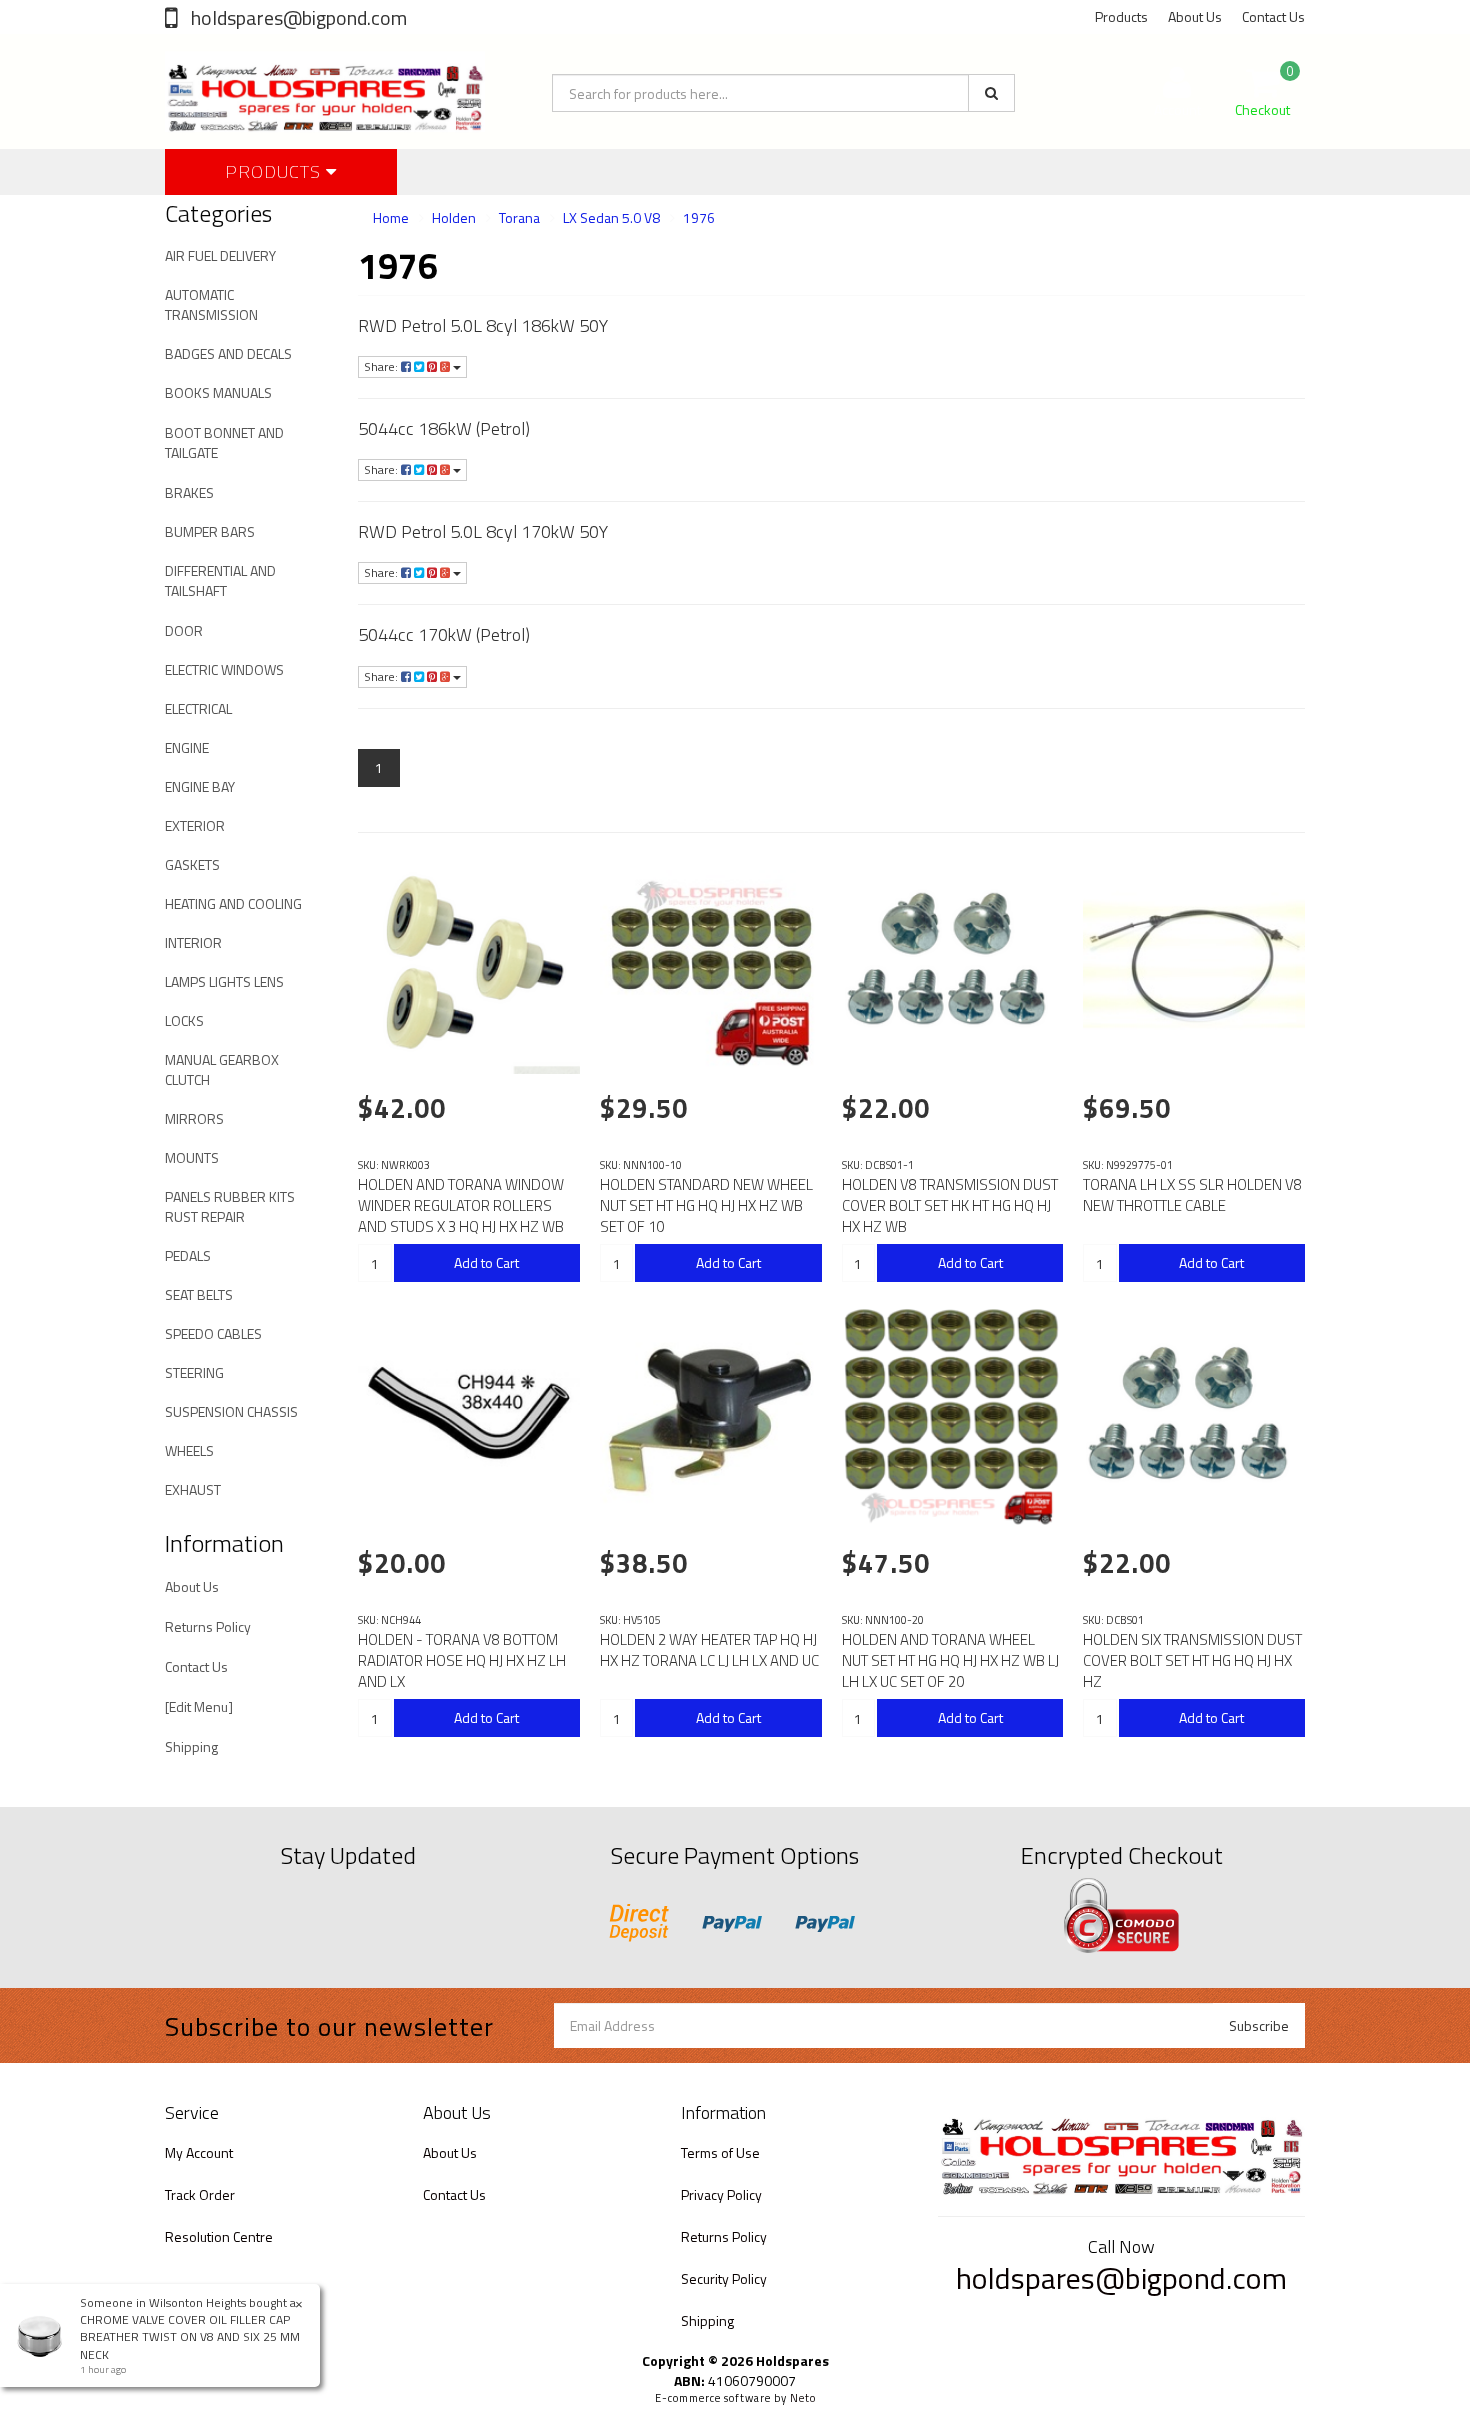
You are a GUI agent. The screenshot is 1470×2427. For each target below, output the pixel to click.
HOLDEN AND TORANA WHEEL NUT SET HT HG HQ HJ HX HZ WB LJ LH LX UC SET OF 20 (950, 1660)
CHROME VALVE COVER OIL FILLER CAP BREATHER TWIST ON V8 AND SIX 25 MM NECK (190, 2336)
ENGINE (187, 747)
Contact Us (1273, 16)
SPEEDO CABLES (213, 1333)
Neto (803, 2398)
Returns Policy (208, 1626)
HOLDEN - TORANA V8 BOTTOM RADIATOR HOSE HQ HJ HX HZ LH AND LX (462, 1660)
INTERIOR (193, 942)
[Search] (991, 93)
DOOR (184, 630)
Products (1121, 16)
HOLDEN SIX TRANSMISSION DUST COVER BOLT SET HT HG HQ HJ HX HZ (1192, 1660)
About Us (1195, 16)
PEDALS (188, 1255)
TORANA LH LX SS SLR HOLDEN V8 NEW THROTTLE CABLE (1192, 1195)
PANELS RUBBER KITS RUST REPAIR (230, 1206)
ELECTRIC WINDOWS (224, 669)
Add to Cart (486, 1262)
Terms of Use (720, 2152)
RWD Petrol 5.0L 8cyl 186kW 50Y (483, 325)
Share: (382, 366)
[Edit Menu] (199, 1706)
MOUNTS (192, 1157)
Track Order (200, 2194)
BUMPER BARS (210, 531)
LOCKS (184, 1020)
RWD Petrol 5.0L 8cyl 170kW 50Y (483, 531)
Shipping (191, 1746)
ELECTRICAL (198, 708)
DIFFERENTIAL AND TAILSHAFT (220, 580)
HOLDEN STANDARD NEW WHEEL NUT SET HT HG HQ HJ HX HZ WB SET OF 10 (706, 1205)
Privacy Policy (721, 2194)
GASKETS (192, 864)
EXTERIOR (195, 825)
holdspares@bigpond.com (297, 17)
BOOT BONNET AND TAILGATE (224, 442)
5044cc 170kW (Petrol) (444, 634)
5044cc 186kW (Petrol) (444, 428)
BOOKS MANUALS (218, 392)
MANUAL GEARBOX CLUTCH (222, 1069)
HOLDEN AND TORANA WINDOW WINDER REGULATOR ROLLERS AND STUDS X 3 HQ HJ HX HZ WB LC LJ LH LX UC (461, 1216)
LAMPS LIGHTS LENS (224, 981)
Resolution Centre (219, 2236)
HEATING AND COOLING (233, 903)
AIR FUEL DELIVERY (220, 255)
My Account (199, 2152)
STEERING (194, 1372)
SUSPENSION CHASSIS (231, 1411)
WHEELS (189, 1450)
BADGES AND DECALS (228, 353)
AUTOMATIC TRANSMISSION (211, 304)
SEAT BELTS (199, 1294)
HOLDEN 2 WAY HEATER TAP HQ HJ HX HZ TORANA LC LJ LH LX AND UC (709, 1650)
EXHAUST (193, 1489)
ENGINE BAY (200, 786)
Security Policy (724, 2278)
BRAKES (189, 492)
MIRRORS (194, 1118)
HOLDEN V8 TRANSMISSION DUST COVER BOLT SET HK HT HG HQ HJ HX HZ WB (950, 1205)
